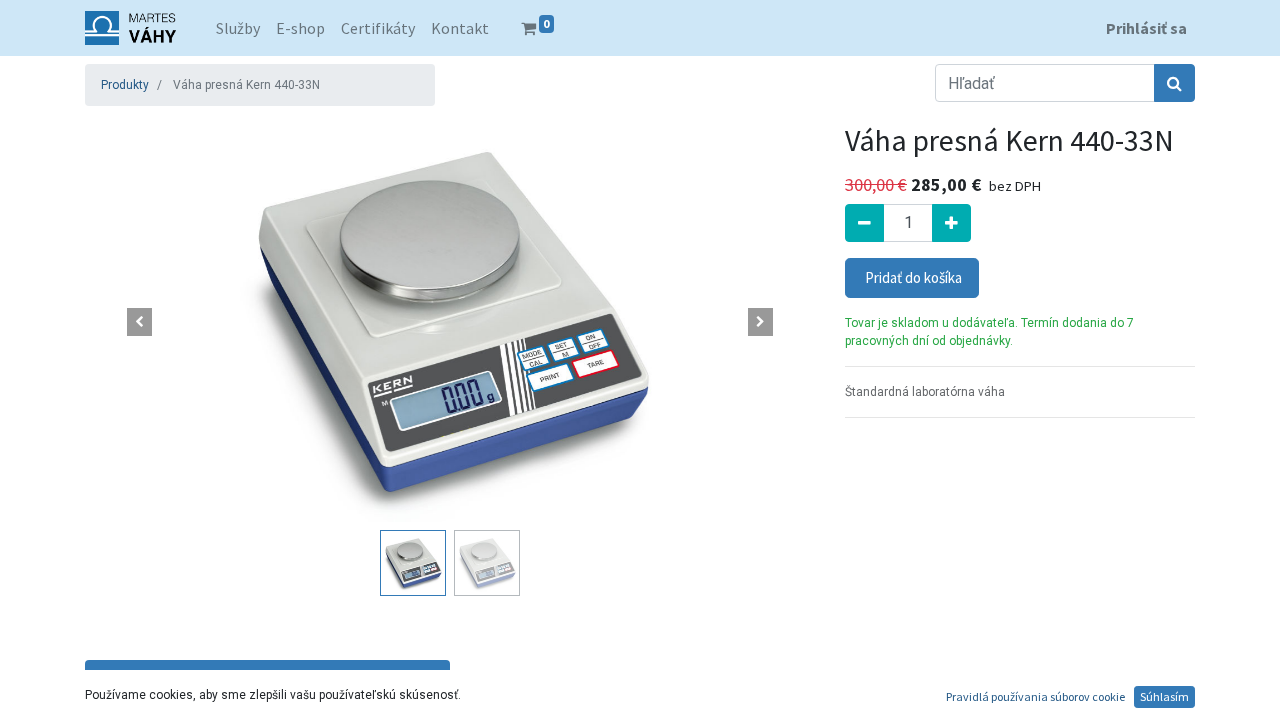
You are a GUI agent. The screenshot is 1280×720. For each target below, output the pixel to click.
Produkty (125, 85)
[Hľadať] (1174, 83)
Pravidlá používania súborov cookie (1035, 696)
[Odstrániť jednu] (864, 223)
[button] (140, 322)
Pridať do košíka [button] (912, 277)
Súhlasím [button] (1164, 696)
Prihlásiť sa (1146, 28)
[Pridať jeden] (951, 223)
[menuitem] (238, 28)
